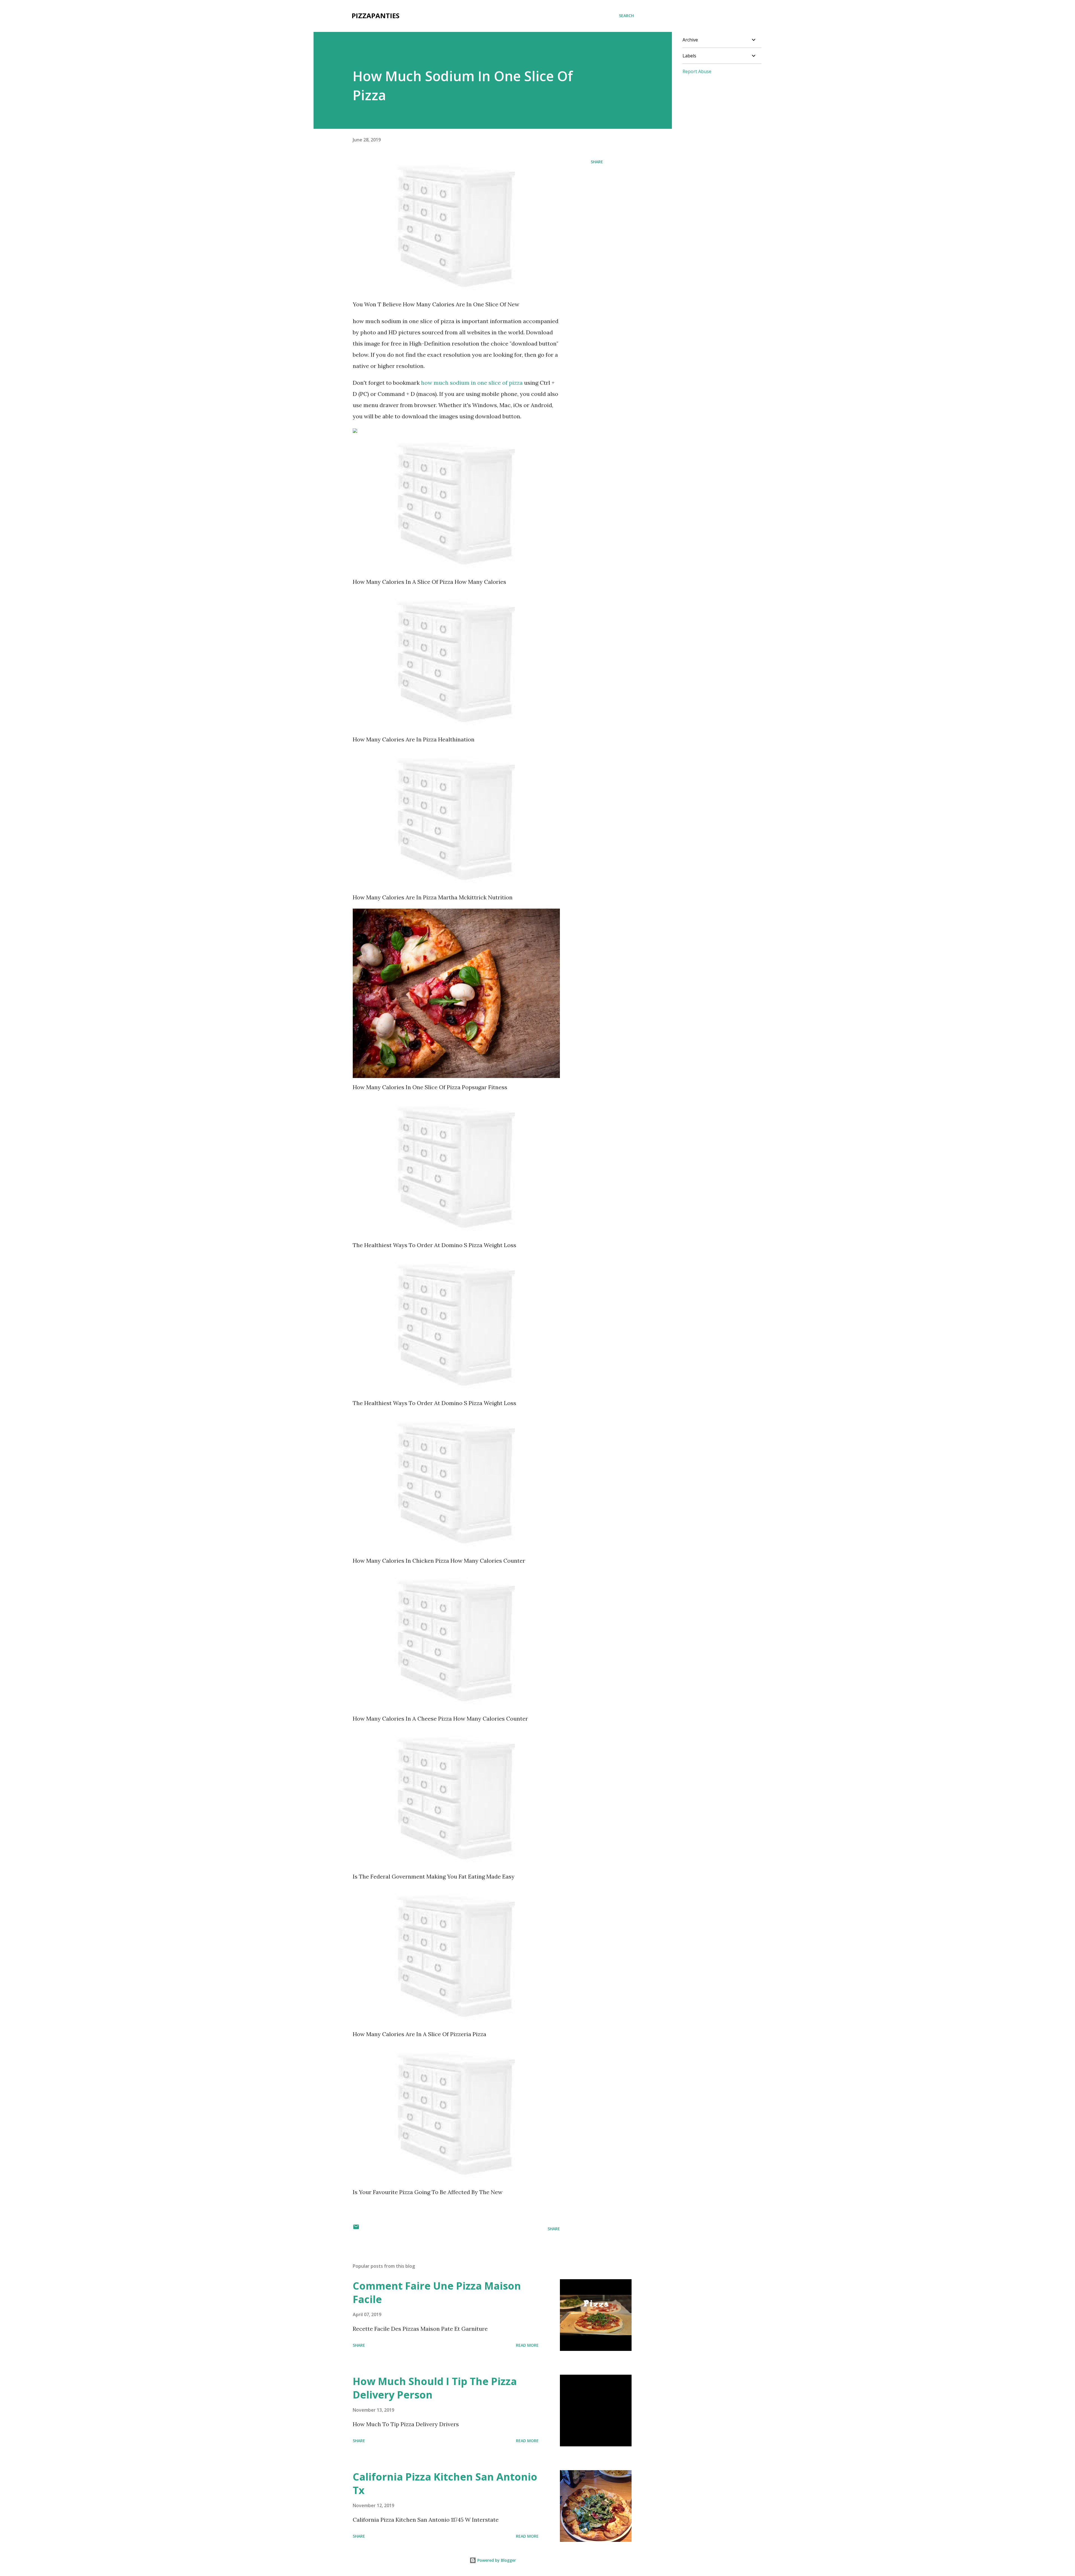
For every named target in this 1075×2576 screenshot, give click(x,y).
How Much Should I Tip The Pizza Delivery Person (435, 2388)
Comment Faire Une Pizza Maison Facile (437, 2292)
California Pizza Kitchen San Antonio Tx (445, 2483)
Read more (527, 2345)
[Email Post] (356, 2229)
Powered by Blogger (496, 2560)
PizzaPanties (376, 16)
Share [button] (597, 162)
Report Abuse (697, 71)
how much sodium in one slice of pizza (472, 383)
